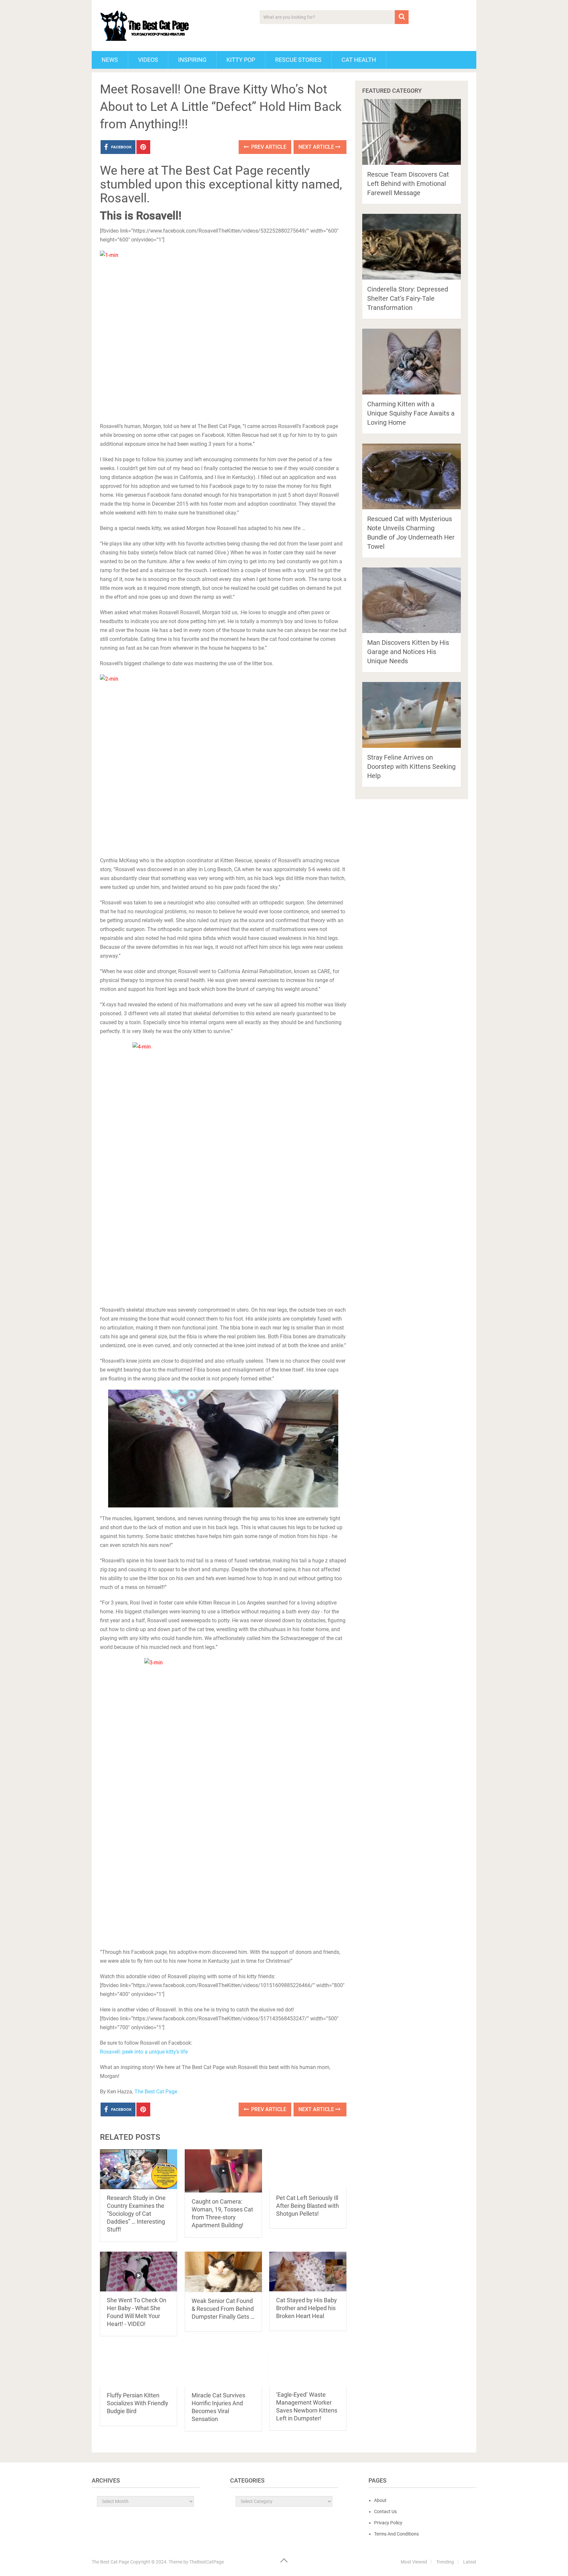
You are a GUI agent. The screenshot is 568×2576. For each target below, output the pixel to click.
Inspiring (192, 60)
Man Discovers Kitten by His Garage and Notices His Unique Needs (408, 652)
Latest (470, 2562)
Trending (445, 2562)
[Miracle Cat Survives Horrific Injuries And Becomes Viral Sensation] (223, 2366)
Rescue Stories (298, 60)
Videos (148, 60)
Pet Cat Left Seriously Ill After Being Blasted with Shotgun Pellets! (308, 2206)
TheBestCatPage (207, 2562)
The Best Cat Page (156, 2092)
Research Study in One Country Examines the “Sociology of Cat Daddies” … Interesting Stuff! (136, 2214)
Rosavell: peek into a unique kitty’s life (144, 2052)
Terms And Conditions (396, 2534)
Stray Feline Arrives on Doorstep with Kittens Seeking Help (411, 767)
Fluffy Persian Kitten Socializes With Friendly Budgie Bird (138, 2403)
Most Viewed (414, 2562)
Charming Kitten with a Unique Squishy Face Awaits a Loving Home (411, 413)
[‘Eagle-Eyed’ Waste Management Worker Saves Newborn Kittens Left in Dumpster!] (308, 2366)
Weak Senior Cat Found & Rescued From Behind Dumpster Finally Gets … (223, 2309)
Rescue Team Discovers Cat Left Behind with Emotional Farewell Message (408, 184)
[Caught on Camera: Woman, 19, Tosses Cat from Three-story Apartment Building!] (223, 2171)
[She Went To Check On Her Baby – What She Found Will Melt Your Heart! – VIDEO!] (139, 2272)
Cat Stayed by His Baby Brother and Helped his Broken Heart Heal (307, 2308)
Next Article (317, 147)
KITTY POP (241, 60)
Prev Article (268, 147)
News (110, 60)
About (380, 2500)
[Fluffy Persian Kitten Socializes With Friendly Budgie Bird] (139, 2366)
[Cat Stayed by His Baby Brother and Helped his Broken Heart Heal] (308, 2272)
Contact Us (385, 2512)
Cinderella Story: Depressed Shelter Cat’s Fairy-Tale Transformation (408, 298)
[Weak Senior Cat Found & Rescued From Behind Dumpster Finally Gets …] (223, 2272)
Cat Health (359, 60)
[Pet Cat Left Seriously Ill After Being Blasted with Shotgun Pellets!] (308, 2169)
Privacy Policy (388, 2523)
